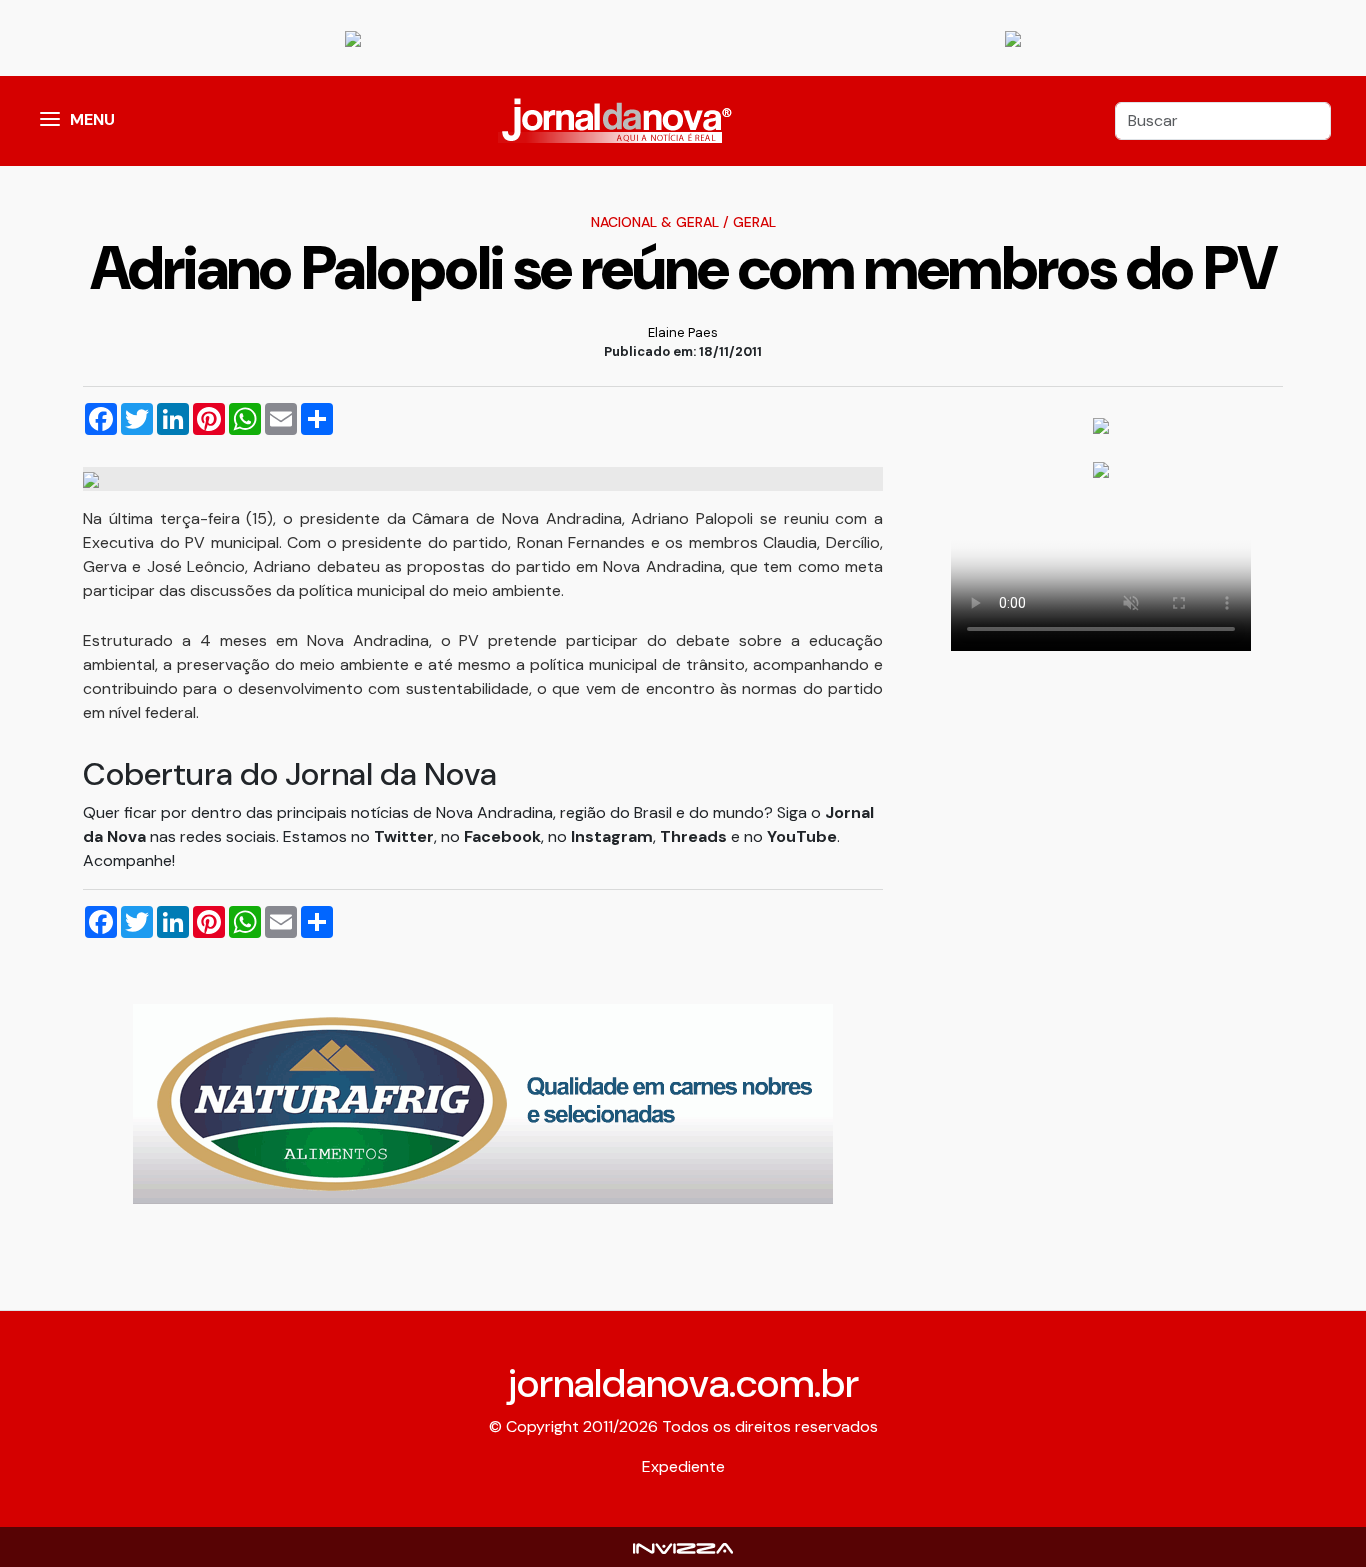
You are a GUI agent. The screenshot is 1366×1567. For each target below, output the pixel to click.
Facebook (502, 836)
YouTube (802, 836)
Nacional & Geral (655, 222)
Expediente (683, 1466)
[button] (50, 121)
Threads (695, 836)
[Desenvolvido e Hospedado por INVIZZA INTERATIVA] (683, 1546)
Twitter (404, 836)
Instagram (612, 836)
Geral (754, 222)
